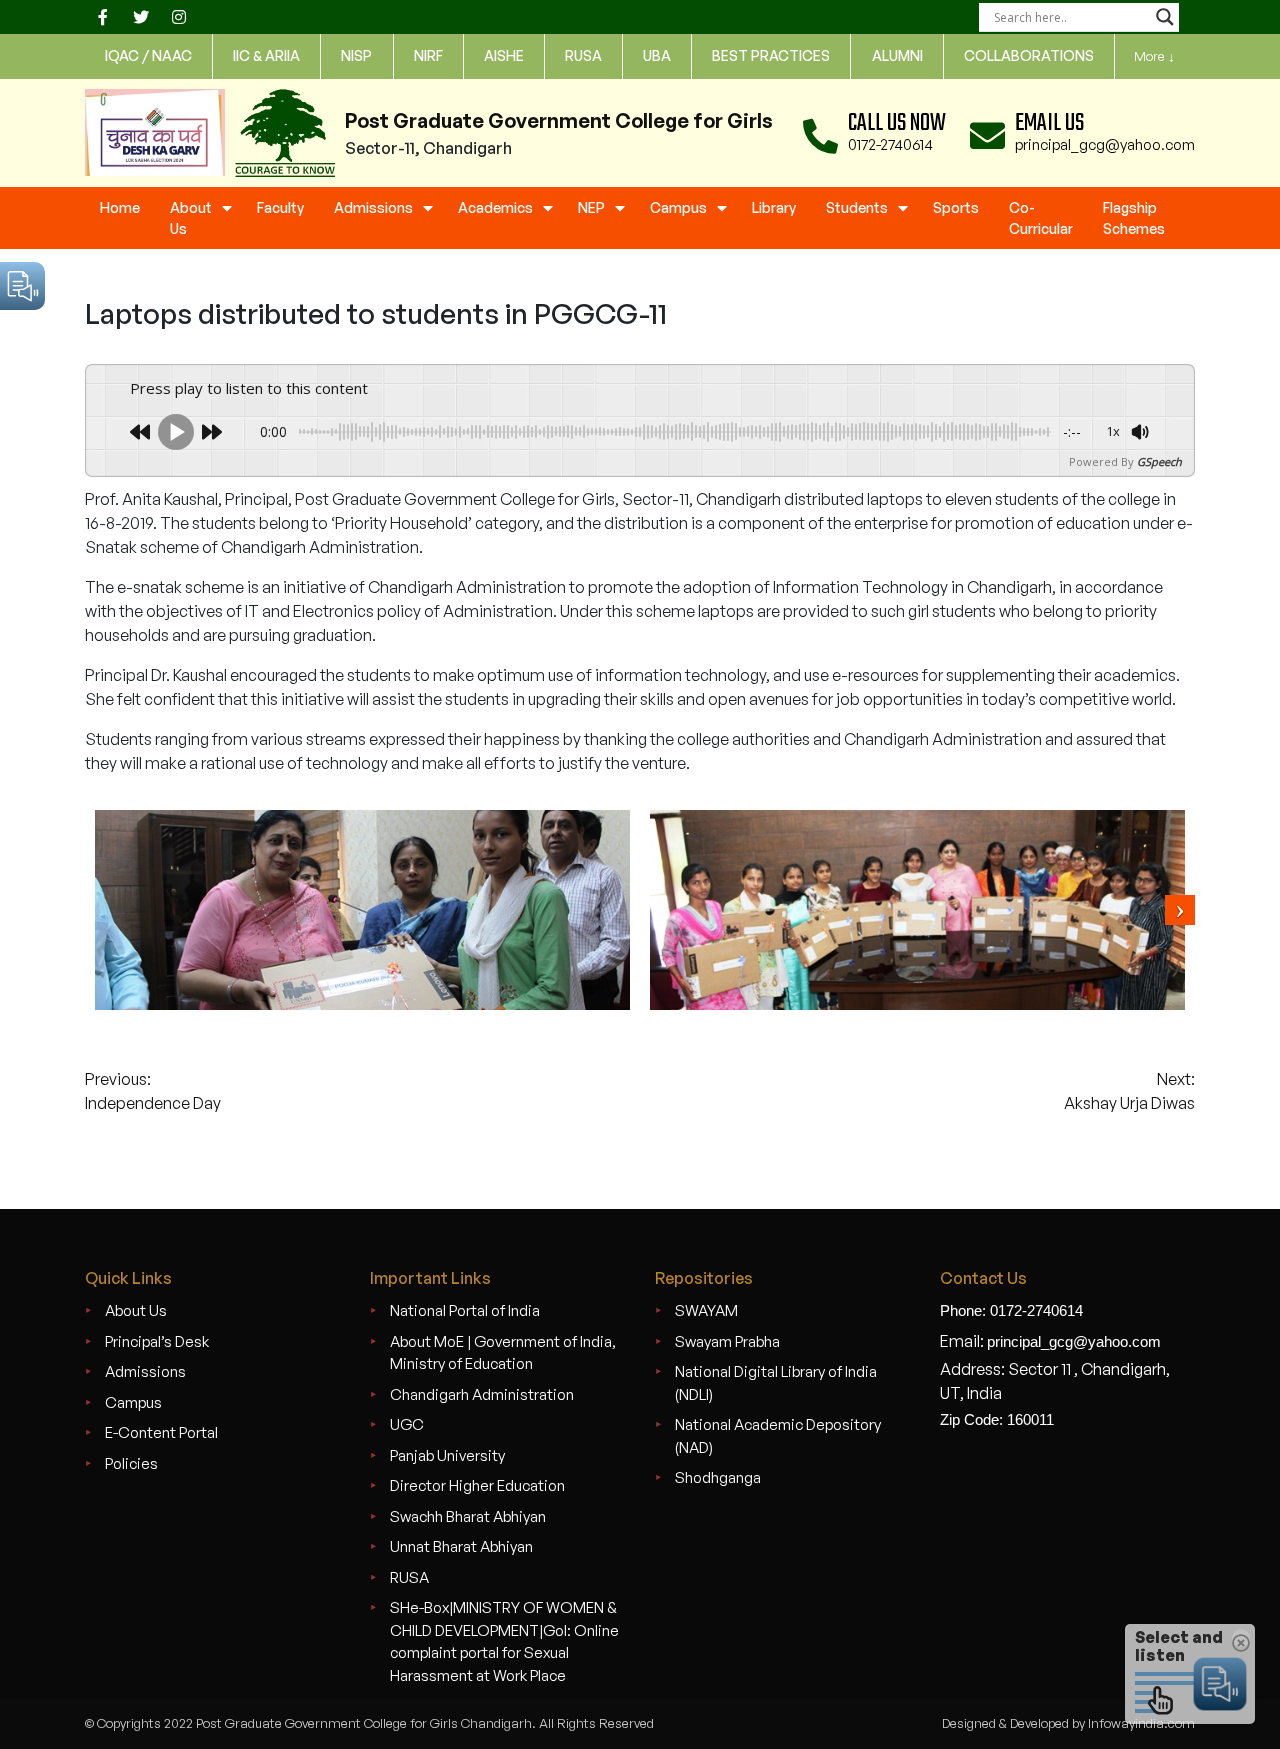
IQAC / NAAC (148, 55)
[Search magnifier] (1165, 17)
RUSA (409, 1577)
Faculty (280, 207)
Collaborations (1029, 55)
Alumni (897, 55)
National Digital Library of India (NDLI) (776, 1383)
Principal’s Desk (157, 1341)
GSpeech (1159, 461)
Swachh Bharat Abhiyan (468, 1516)
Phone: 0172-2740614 (1011, 1310)
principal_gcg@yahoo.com (1105, 144)
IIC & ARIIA (266, 55)
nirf (428, 55)
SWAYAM (706, 1310)
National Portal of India (465, 1310)
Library (774, 207)
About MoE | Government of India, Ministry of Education (503, 1353)
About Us (191, 218)
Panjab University (447, 1455)
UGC (407, 1424)
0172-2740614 (890, 144)
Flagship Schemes (1134, 218)
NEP (591, 207)
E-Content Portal (161, 1432)
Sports (956, 207)
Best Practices (771, 55)
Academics (495, 207)
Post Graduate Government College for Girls (559, 120)
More (1154, 56)
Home (120, 207)
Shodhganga (718, 1477)
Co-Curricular (1041, 218)
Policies (131, 1463)
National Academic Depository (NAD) (778, 1436)
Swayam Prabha (727, 1341)
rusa (583, 55)
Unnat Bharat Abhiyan (461, 1546)
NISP (356, 55)
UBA (657, 55)
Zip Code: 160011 (997, 1419)
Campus (678, 207)
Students (857, 207)
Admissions (373, 207)
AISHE (504, 55)
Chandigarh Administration (482, 1394)
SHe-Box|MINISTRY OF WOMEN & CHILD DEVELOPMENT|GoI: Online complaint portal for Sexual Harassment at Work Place (504, 1641)
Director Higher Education (477, 1485)
